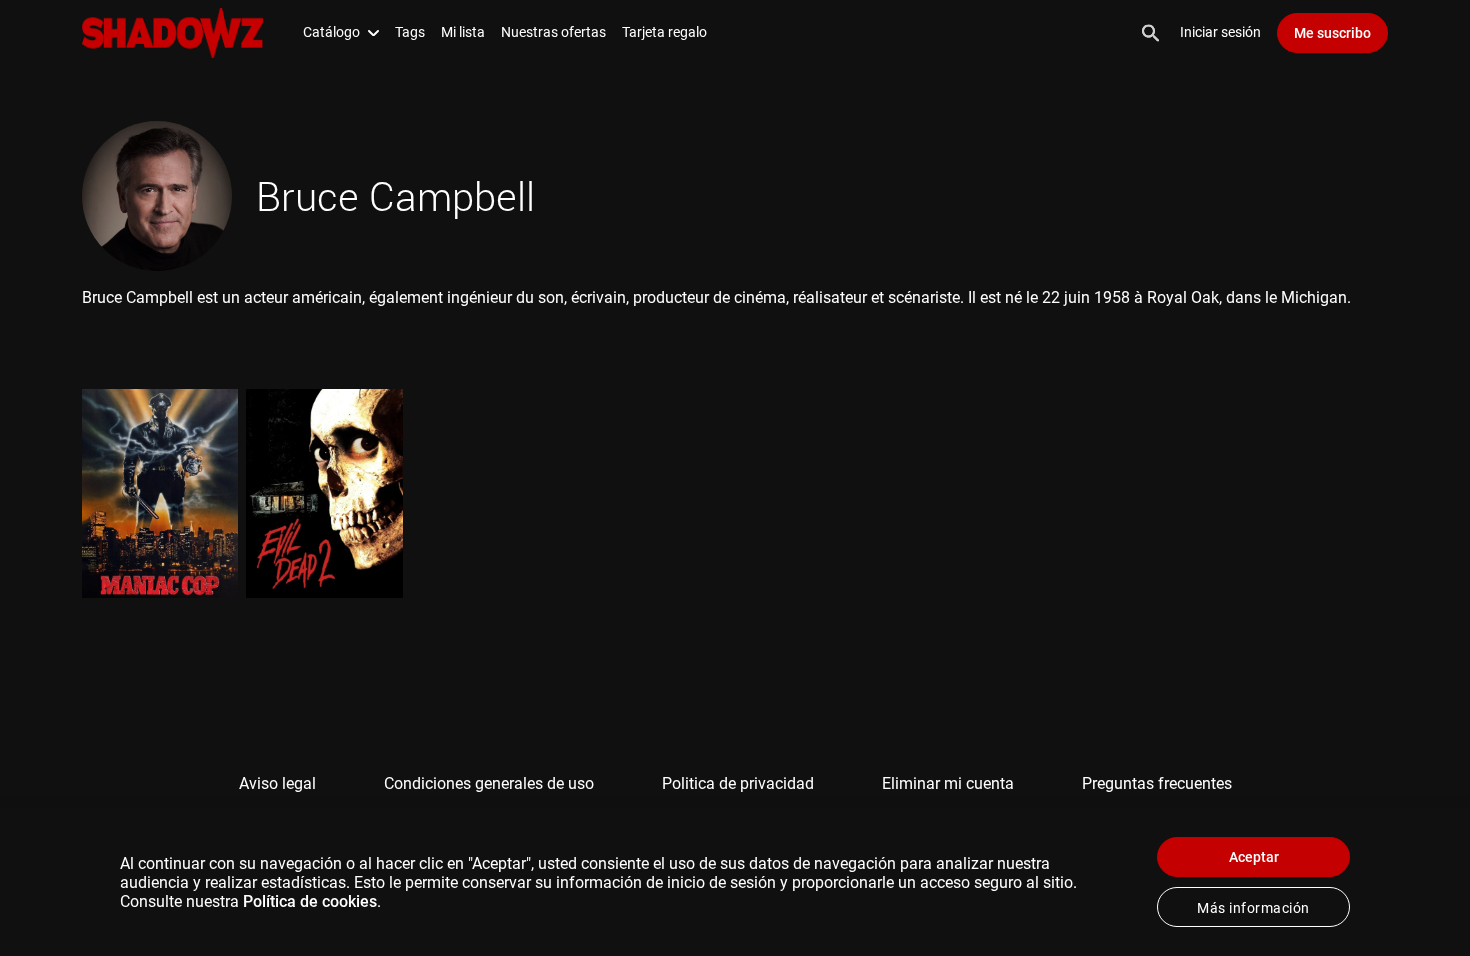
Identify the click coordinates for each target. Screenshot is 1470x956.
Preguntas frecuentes (1157, 783)
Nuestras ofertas (553, 32)
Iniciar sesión (1220, 32)
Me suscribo (1332, 33)
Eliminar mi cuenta (948, 783)
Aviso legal (277, 783)
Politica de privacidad (738, 783)
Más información (1253, 908)
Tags (410, 32)
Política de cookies (310, 901)
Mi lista (463, 32)
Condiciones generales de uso (489, 783)
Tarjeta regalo (664, 32)
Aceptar (1254, 857)
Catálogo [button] (331, 32)
